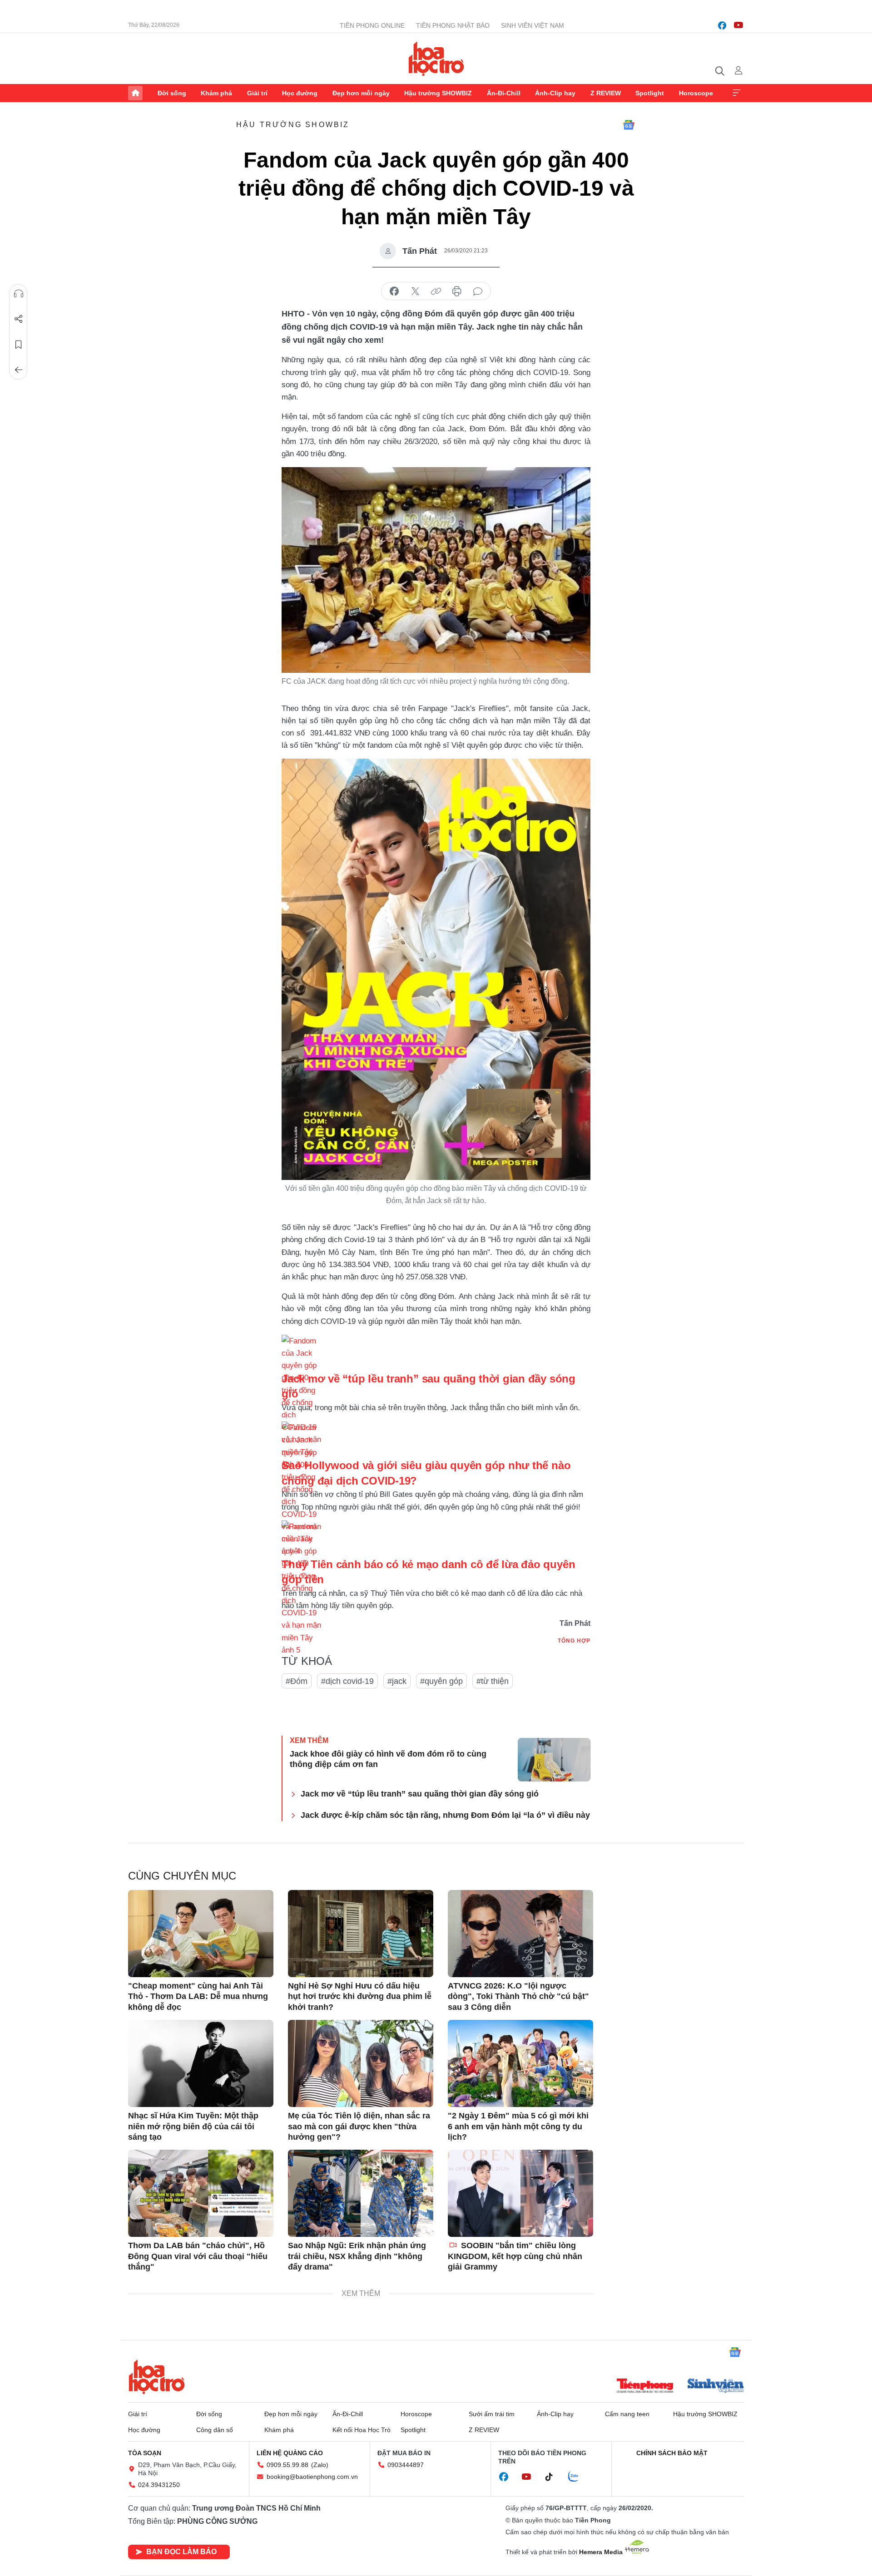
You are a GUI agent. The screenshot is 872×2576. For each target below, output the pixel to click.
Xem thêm (737, 93)
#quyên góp (441, 1681)
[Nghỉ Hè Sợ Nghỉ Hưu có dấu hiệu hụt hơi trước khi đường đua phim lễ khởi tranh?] (361, 1934)
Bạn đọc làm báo (181, 2552)
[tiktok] (554, 2477)
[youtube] (738, 25)
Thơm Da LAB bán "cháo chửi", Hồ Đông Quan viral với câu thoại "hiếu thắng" (198, 2256)
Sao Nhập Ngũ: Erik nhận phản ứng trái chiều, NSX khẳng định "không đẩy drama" (357, 2256)
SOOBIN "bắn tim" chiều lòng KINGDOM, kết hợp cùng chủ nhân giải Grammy (515, 2256)
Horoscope (696, 93)
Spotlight (650, 93)
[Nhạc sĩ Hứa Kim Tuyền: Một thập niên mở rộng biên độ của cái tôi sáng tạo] (201, 2063)
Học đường (300, 93)
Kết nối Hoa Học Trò (362, 2430)
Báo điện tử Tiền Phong (436, 59)
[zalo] (578, 2477)
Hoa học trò (157, 2377)
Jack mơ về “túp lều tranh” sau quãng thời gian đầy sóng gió (420, 1794)
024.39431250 (159, 2485)
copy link (436, 291)
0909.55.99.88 (287, 2465)
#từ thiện (493, 1681)
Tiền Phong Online (372, 25)
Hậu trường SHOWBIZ (438, 93)
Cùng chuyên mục (182, 1876)
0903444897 (406, 2465)
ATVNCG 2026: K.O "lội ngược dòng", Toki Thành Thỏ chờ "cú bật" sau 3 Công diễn (518, 1996)
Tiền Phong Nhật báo (453, 25)
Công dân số (215, 2430)
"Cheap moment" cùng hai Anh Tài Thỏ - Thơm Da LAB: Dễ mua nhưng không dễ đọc (198, 1996)
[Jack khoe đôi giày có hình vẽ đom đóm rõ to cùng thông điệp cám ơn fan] (554, 1760)
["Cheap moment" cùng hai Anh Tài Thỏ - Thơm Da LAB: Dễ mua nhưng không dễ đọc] (201, 1934)
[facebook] (722, 25)
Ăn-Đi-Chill (504, 93)
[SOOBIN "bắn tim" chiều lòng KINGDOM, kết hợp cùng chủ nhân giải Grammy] (520, 2193)
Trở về (19, 370)
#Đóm (297, 1681)
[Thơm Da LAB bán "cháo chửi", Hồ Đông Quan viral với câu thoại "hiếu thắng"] (201, 2193)
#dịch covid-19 (347, 1681)
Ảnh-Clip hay (555, 93)
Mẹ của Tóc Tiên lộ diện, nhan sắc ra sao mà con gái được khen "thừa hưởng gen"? (359, 2126)
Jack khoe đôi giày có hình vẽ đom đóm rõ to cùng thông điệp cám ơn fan (388, 1759)
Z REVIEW (606, 93)
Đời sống (172, 93)
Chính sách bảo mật (672, 2453)
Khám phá (216, 93)
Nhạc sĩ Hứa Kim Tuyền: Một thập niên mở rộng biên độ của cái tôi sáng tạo (193, 2126)
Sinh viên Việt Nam (533, 25)
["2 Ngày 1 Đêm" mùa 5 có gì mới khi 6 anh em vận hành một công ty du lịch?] (520, 2063)
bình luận (478, 291)
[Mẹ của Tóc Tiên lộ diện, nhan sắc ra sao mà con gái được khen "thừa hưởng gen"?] (361, 2063)
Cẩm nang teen (627, 2414)
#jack (397, 1681)
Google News (629, 125)
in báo (457, 291)
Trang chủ (135, 93)
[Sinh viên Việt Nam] (716, 2387)
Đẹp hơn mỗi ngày (361, 93)
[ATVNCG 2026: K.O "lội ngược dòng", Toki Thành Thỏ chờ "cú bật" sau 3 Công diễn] (520, 1934)
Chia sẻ (19, 319)
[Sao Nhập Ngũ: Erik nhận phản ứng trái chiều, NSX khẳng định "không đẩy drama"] (361, 2193)
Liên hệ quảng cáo (290, 2453)
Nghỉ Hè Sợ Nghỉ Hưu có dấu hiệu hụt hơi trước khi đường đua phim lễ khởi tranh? (360, 1996)
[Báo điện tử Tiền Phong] (645, 2387)
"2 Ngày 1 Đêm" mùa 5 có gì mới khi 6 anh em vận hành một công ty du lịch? (518, 2126)
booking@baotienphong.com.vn (312, 2477)
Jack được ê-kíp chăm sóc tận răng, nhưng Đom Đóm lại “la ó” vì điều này (445, 1815)
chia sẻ (394, 291)
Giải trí (257, 93)
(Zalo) (320, 2465)
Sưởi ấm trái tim (492, 2414)
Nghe (19, 294)
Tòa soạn (145, 2453)
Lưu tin (19, 345)
